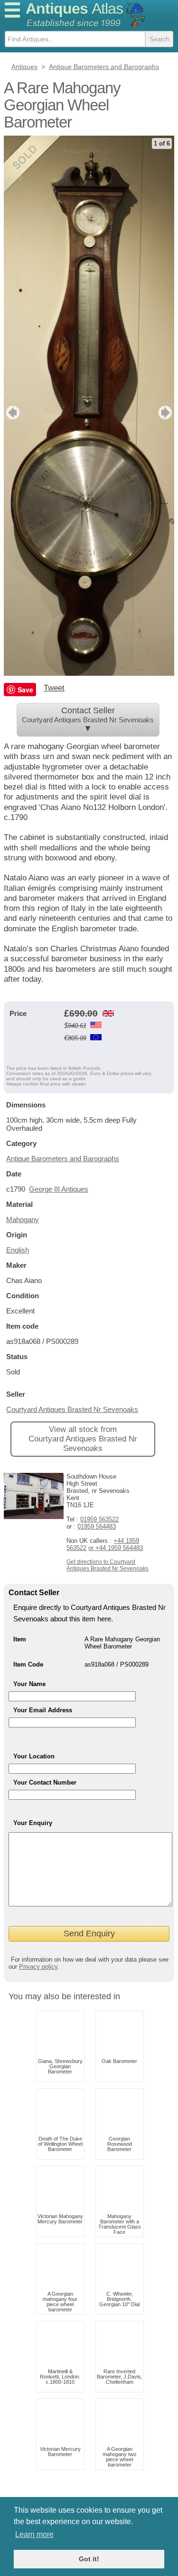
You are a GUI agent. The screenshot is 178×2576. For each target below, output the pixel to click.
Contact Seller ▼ (88, 720)
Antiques (74, 9)
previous (12, 413)
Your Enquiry (33, 1823)
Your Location (34, 1756)
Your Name (29, 1684)
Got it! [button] (89, 2559)
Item (20, 1639)
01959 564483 (97, 1526)
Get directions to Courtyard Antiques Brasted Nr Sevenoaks (108, 1565)
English (18, 1250)
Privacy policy (38, 1967)
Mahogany (23, 1219)
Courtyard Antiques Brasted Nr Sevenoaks (72, 1409)
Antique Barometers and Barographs (63, 1159)
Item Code (28, 1664)
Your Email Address (43, 1710)
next (166, 413)
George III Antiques (59, 1189)
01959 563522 (99, 1519)
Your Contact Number (45, 1782)
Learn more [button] (34, 2534)
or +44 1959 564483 (116, 1548)
